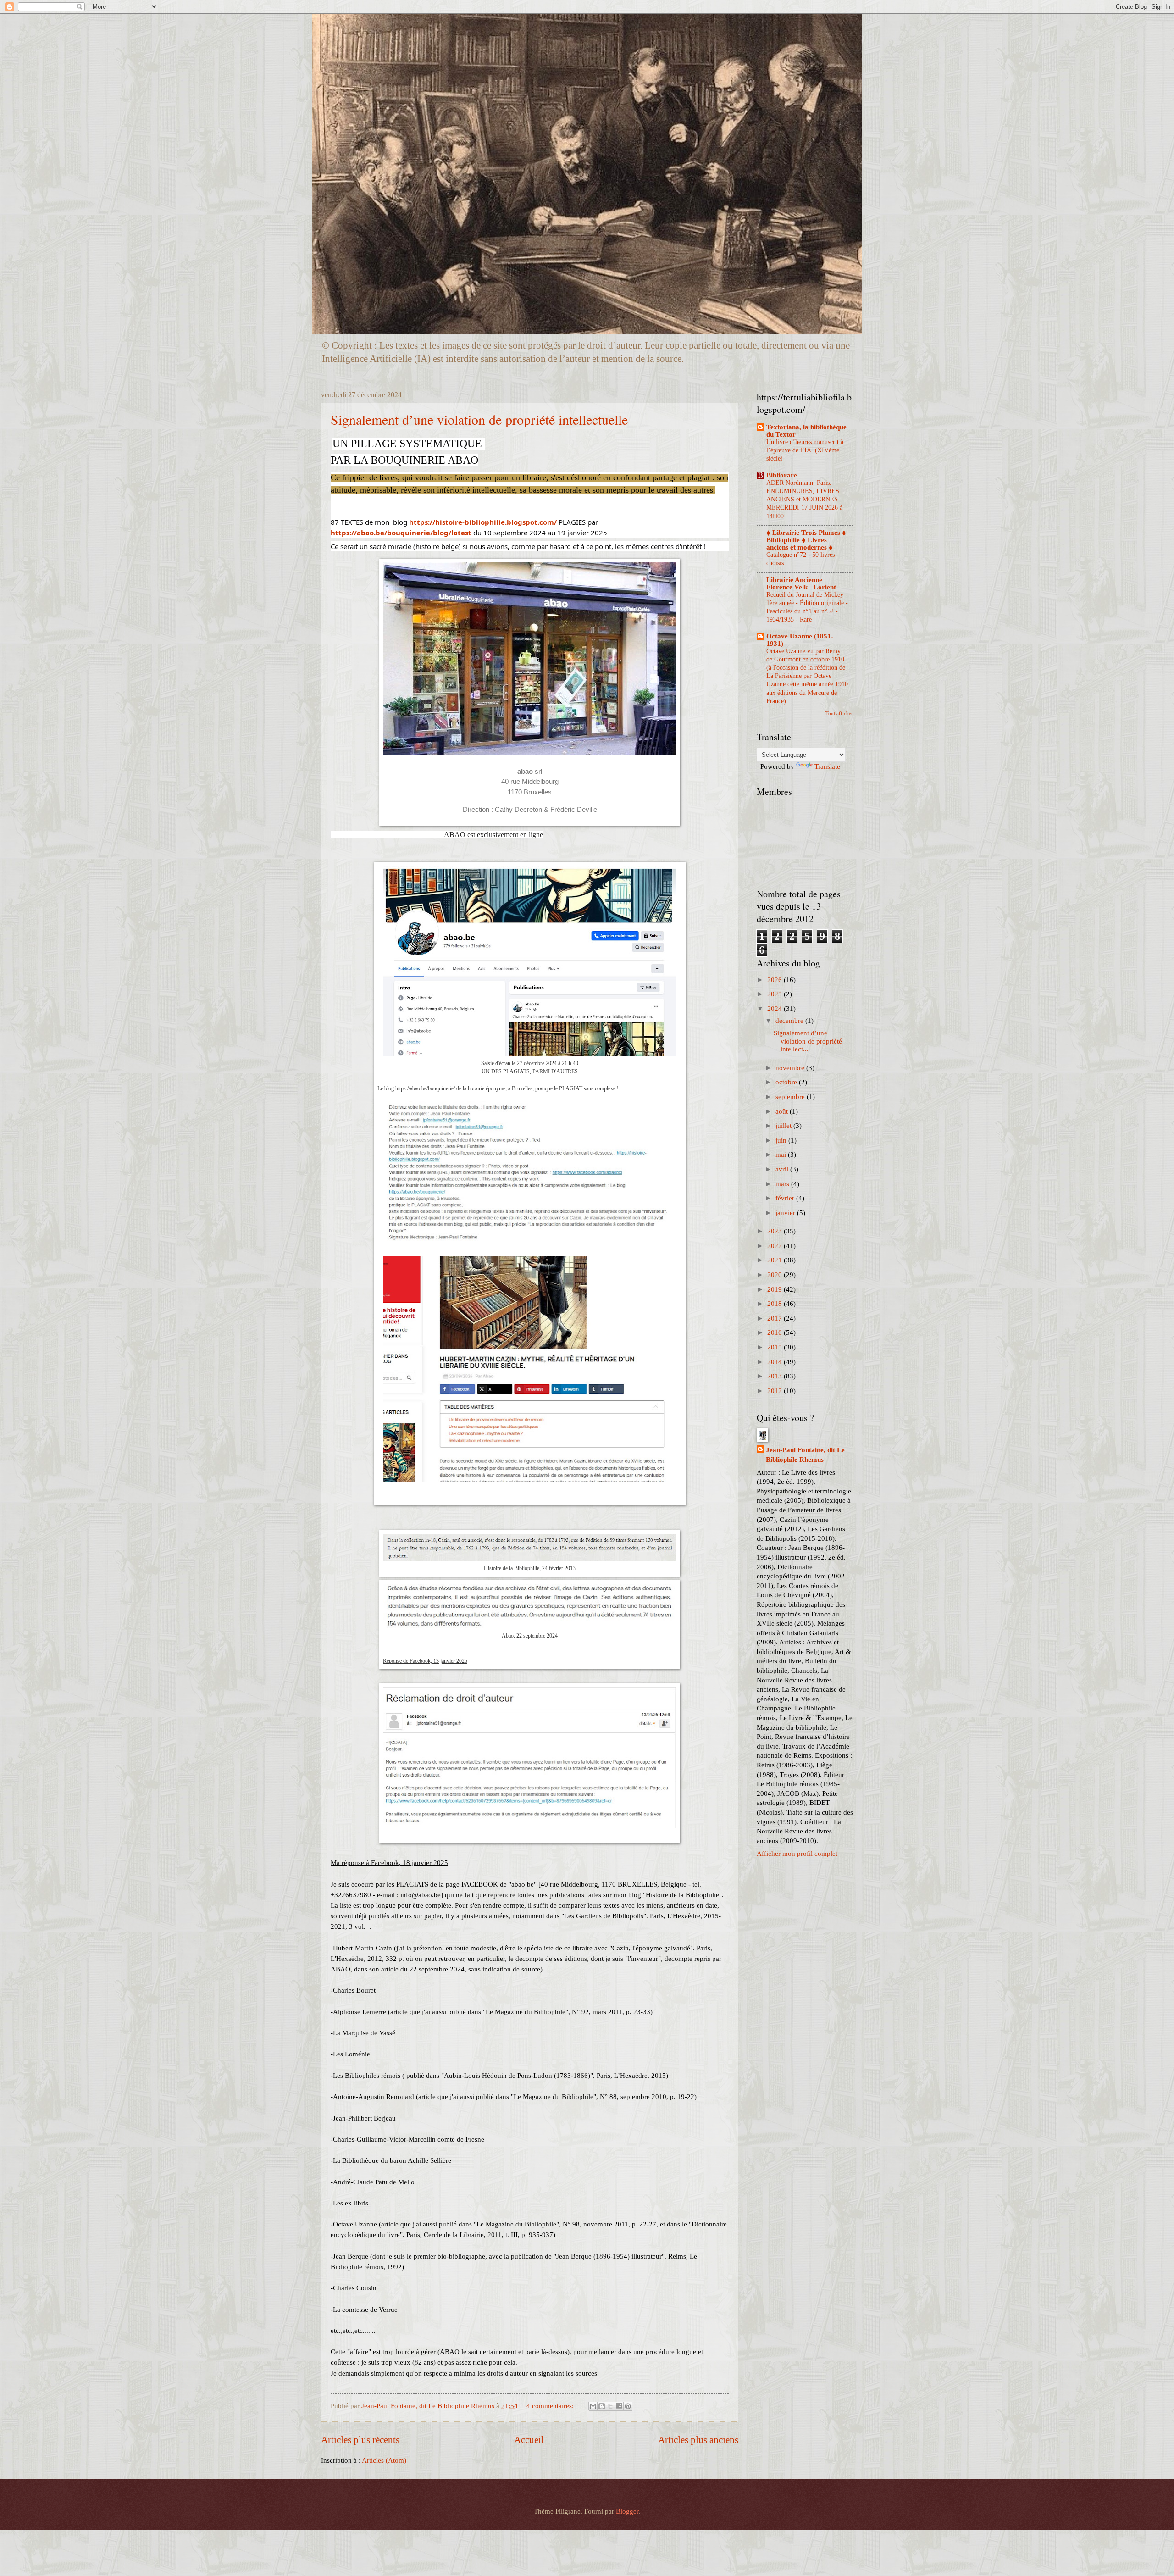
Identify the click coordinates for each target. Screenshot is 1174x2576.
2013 (775, 1376)
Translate (827, 766)
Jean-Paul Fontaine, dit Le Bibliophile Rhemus (805, 1455)
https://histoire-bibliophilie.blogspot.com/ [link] (483, 522)
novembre (791, 1068)
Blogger (627, 2511)
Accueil (529, 2440)
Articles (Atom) (384, 2460)
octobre (787, 1082)
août (783, 1111)
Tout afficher (839, 713)
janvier (786, 1213)
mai (782, 1155)
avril (783, 1169)
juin (782, 1140)
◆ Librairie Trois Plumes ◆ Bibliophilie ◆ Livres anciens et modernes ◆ (806, 540)
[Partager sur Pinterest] (628, 2406)
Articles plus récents (360, 2440)
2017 (775, 1318)
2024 (775, 1009)
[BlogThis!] (602, 2406)
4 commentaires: (551, 2406)
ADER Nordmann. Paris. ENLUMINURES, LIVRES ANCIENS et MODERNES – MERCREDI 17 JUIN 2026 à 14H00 (805, 500)
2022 (775, 1246)
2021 (775, 1260)
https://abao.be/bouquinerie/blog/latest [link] (401, 533)
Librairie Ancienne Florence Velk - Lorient (801, 583)
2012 (775, 1391)
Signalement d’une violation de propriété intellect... (808, 1041)
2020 (775, 1275)
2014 (775, 1362)
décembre (790, 1021)
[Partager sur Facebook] (619, 2406)
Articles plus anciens (698, 2440)
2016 (775, 1332)
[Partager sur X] (610, 2406)
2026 (775, 980)
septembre (791, 1097)
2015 (775, 1347)
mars (783, 1184)
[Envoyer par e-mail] (593, 2406)
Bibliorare (782, 475)
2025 (775, 994)
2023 (775, 1231)
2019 (775, 1289)
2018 (775, 1304)
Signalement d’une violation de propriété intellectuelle (479, 419)
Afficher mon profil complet (797, 1854)
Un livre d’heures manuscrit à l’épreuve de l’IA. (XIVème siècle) (805, 450)
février (786, 1198)
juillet (784, 1126)
